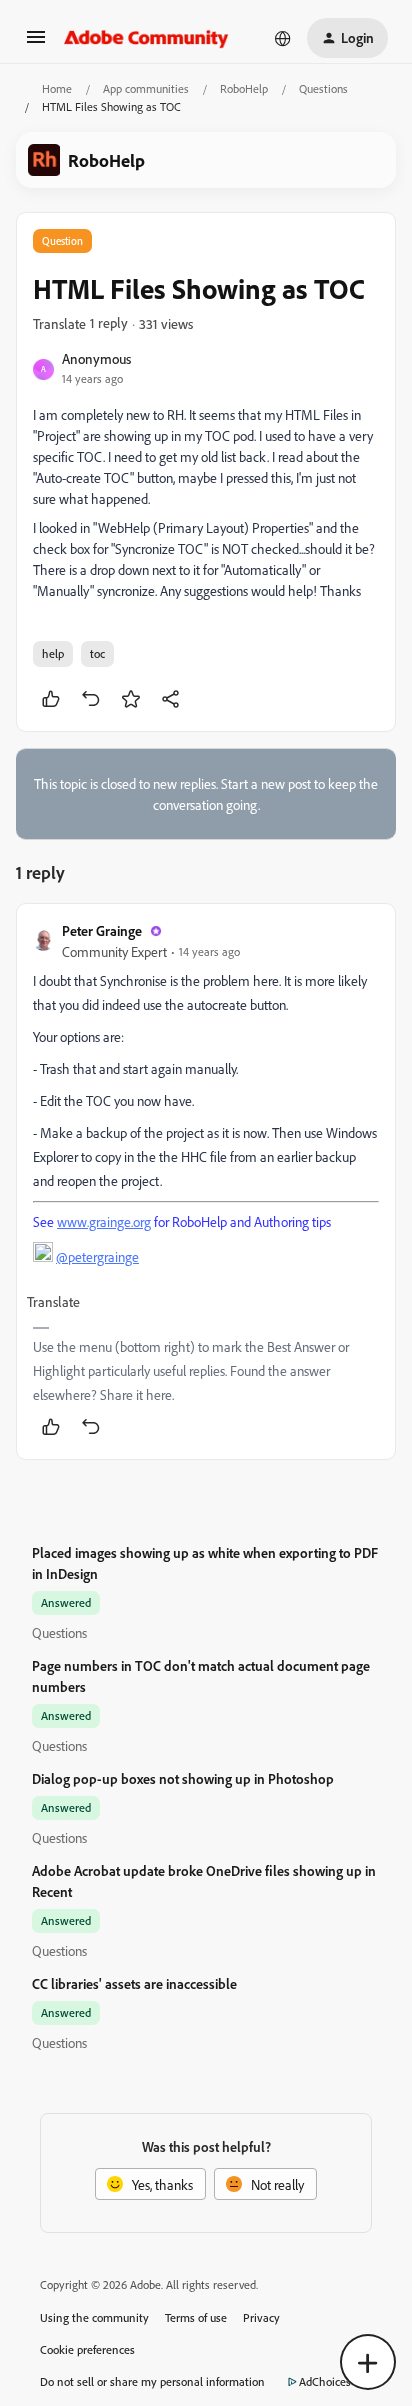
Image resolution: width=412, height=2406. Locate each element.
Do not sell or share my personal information (152, 2381)
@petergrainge (97, 1256)
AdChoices (325, 2381)
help (53, 653)
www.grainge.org (104, 1221)
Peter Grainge (102, 930)
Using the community (94, 2317)
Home (57, 88)
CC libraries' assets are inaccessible (134, 1983)
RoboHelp (244, 88)
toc (97, 653)
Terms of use (196, 2317)
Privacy (261, 2317)
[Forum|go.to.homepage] (146, 38)
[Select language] (283, 38)
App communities (146, 88)
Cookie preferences (87, 2349)
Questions (323, 88)
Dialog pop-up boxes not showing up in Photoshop (183, 1778)
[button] (36, 43)
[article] (206, 1181)
